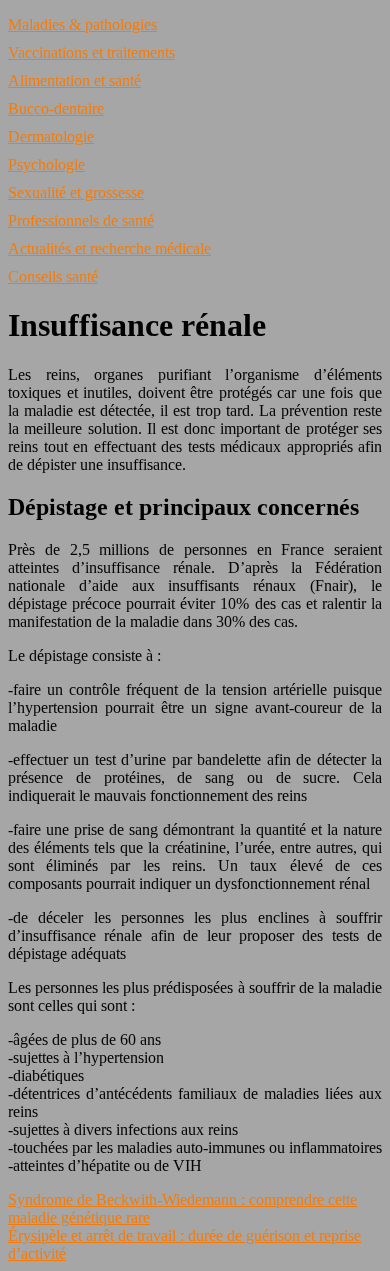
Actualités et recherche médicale (109, 248)
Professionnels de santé (81, 220)
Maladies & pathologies (82, 24)
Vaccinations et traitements (91, 52)
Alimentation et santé (74, 80)
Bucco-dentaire (56, 108)
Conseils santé (53, 276)
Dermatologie (51, 136)
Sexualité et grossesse (76, 192)
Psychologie (46, 164)
